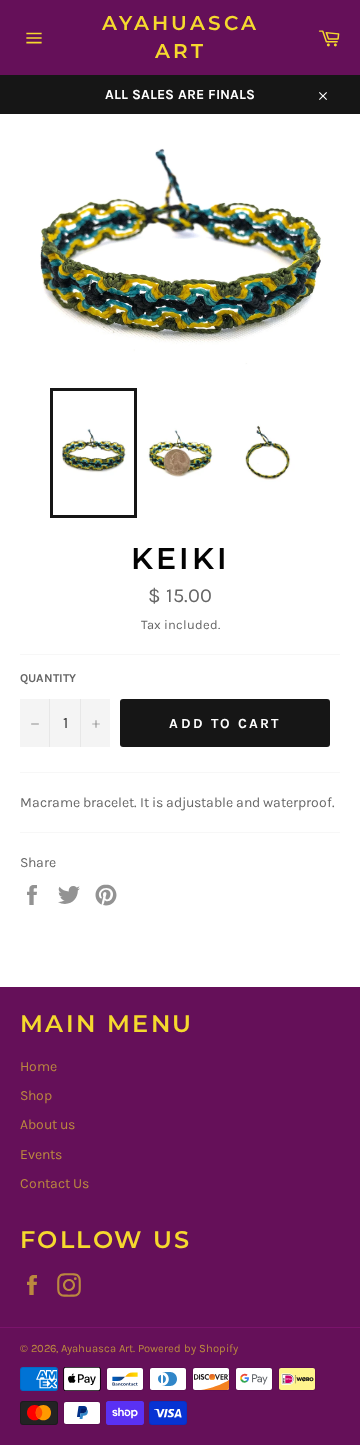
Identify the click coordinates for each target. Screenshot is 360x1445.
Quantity (48, 678)
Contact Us (54, 1183)
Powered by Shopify (188, 1348)
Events (41, 1154)
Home (38, 1066)
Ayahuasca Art (180, 37)
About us (47, 1124)
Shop (36, 1095)
